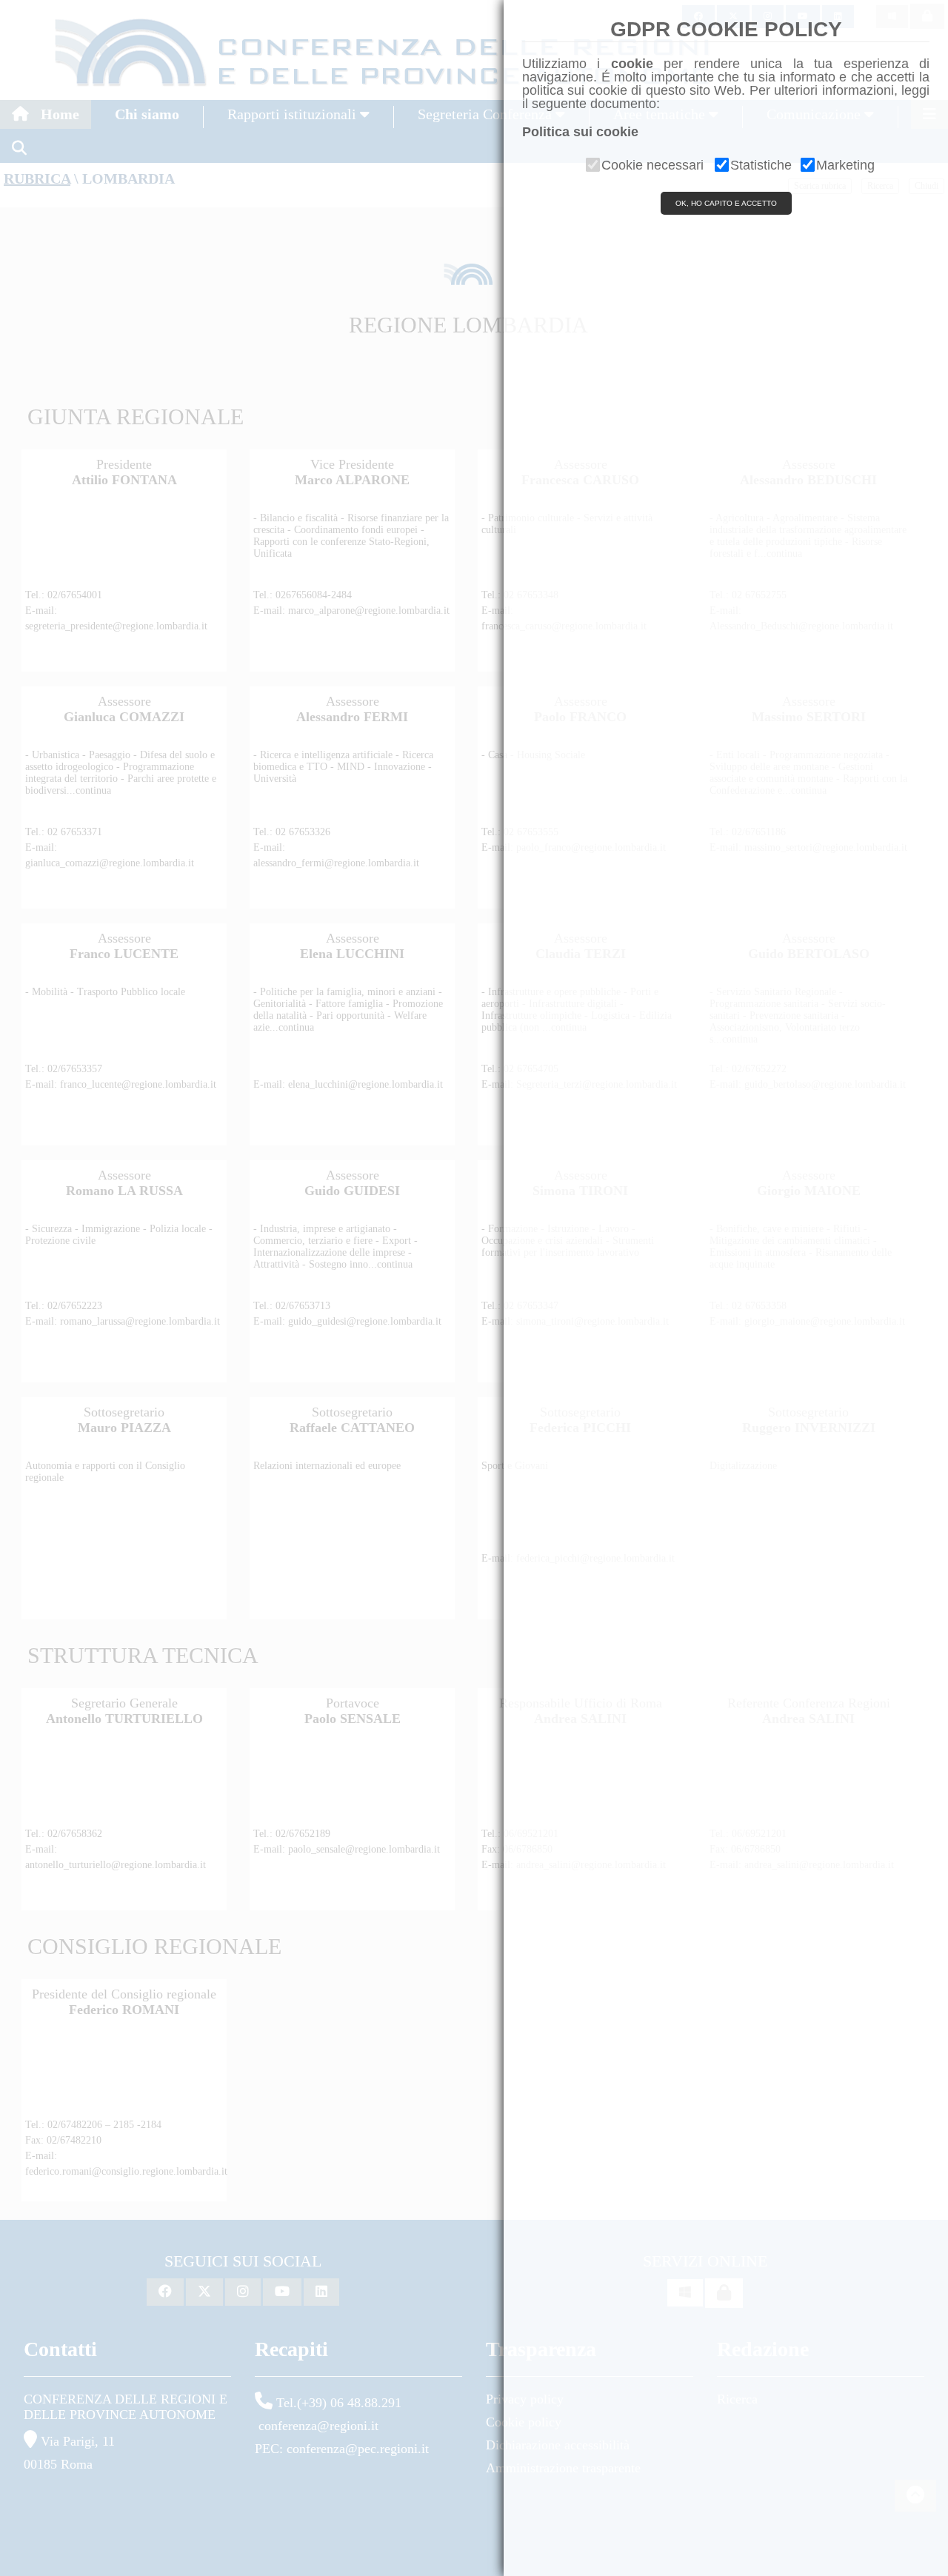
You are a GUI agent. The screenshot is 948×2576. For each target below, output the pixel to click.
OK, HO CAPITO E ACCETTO (726, 203)
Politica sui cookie (580, 132)
